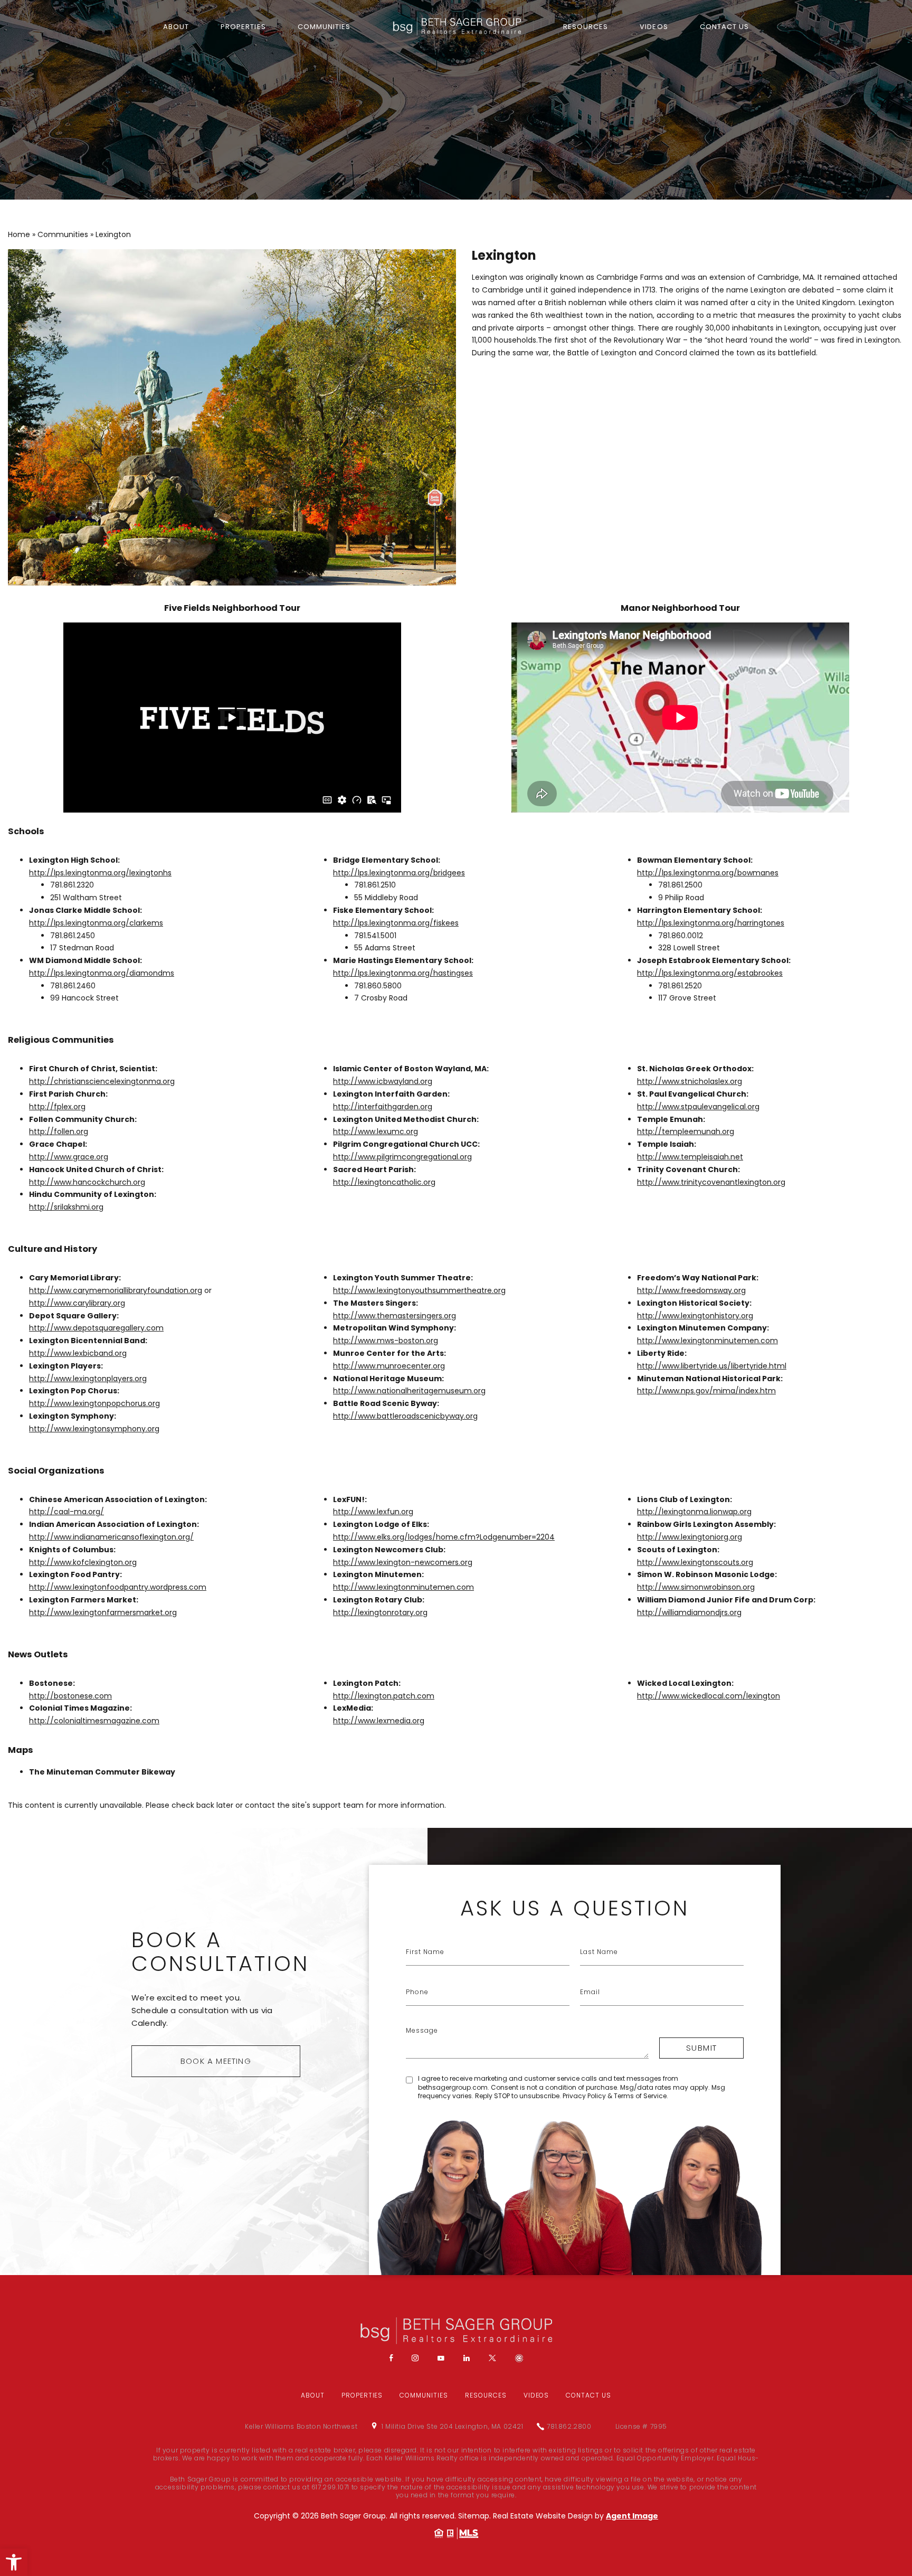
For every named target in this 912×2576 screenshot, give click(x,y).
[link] (14, 2562)
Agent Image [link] (632, 2516)
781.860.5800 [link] (378, 986)
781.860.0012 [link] (681, 936)
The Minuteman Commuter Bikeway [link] (102, 1772)
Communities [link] (324, 27)
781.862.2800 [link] (569, 2427)
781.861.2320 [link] (72, 885)
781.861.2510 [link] (375, 885)
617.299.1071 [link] (330, 2487)
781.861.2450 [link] (73, 936)
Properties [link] (243, 27)
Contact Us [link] (724, 27)
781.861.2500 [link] (680, 885)
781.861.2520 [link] (680, 986)
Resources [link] (586, 27)
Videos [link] (654, 27)
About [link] (176, 27)
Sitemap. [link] (476, 2516)
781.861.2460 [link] (73, 986)
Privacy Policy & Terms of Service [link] (615, 2096)
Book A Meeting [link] (216, 2061)
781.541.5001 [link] (375, 936)
